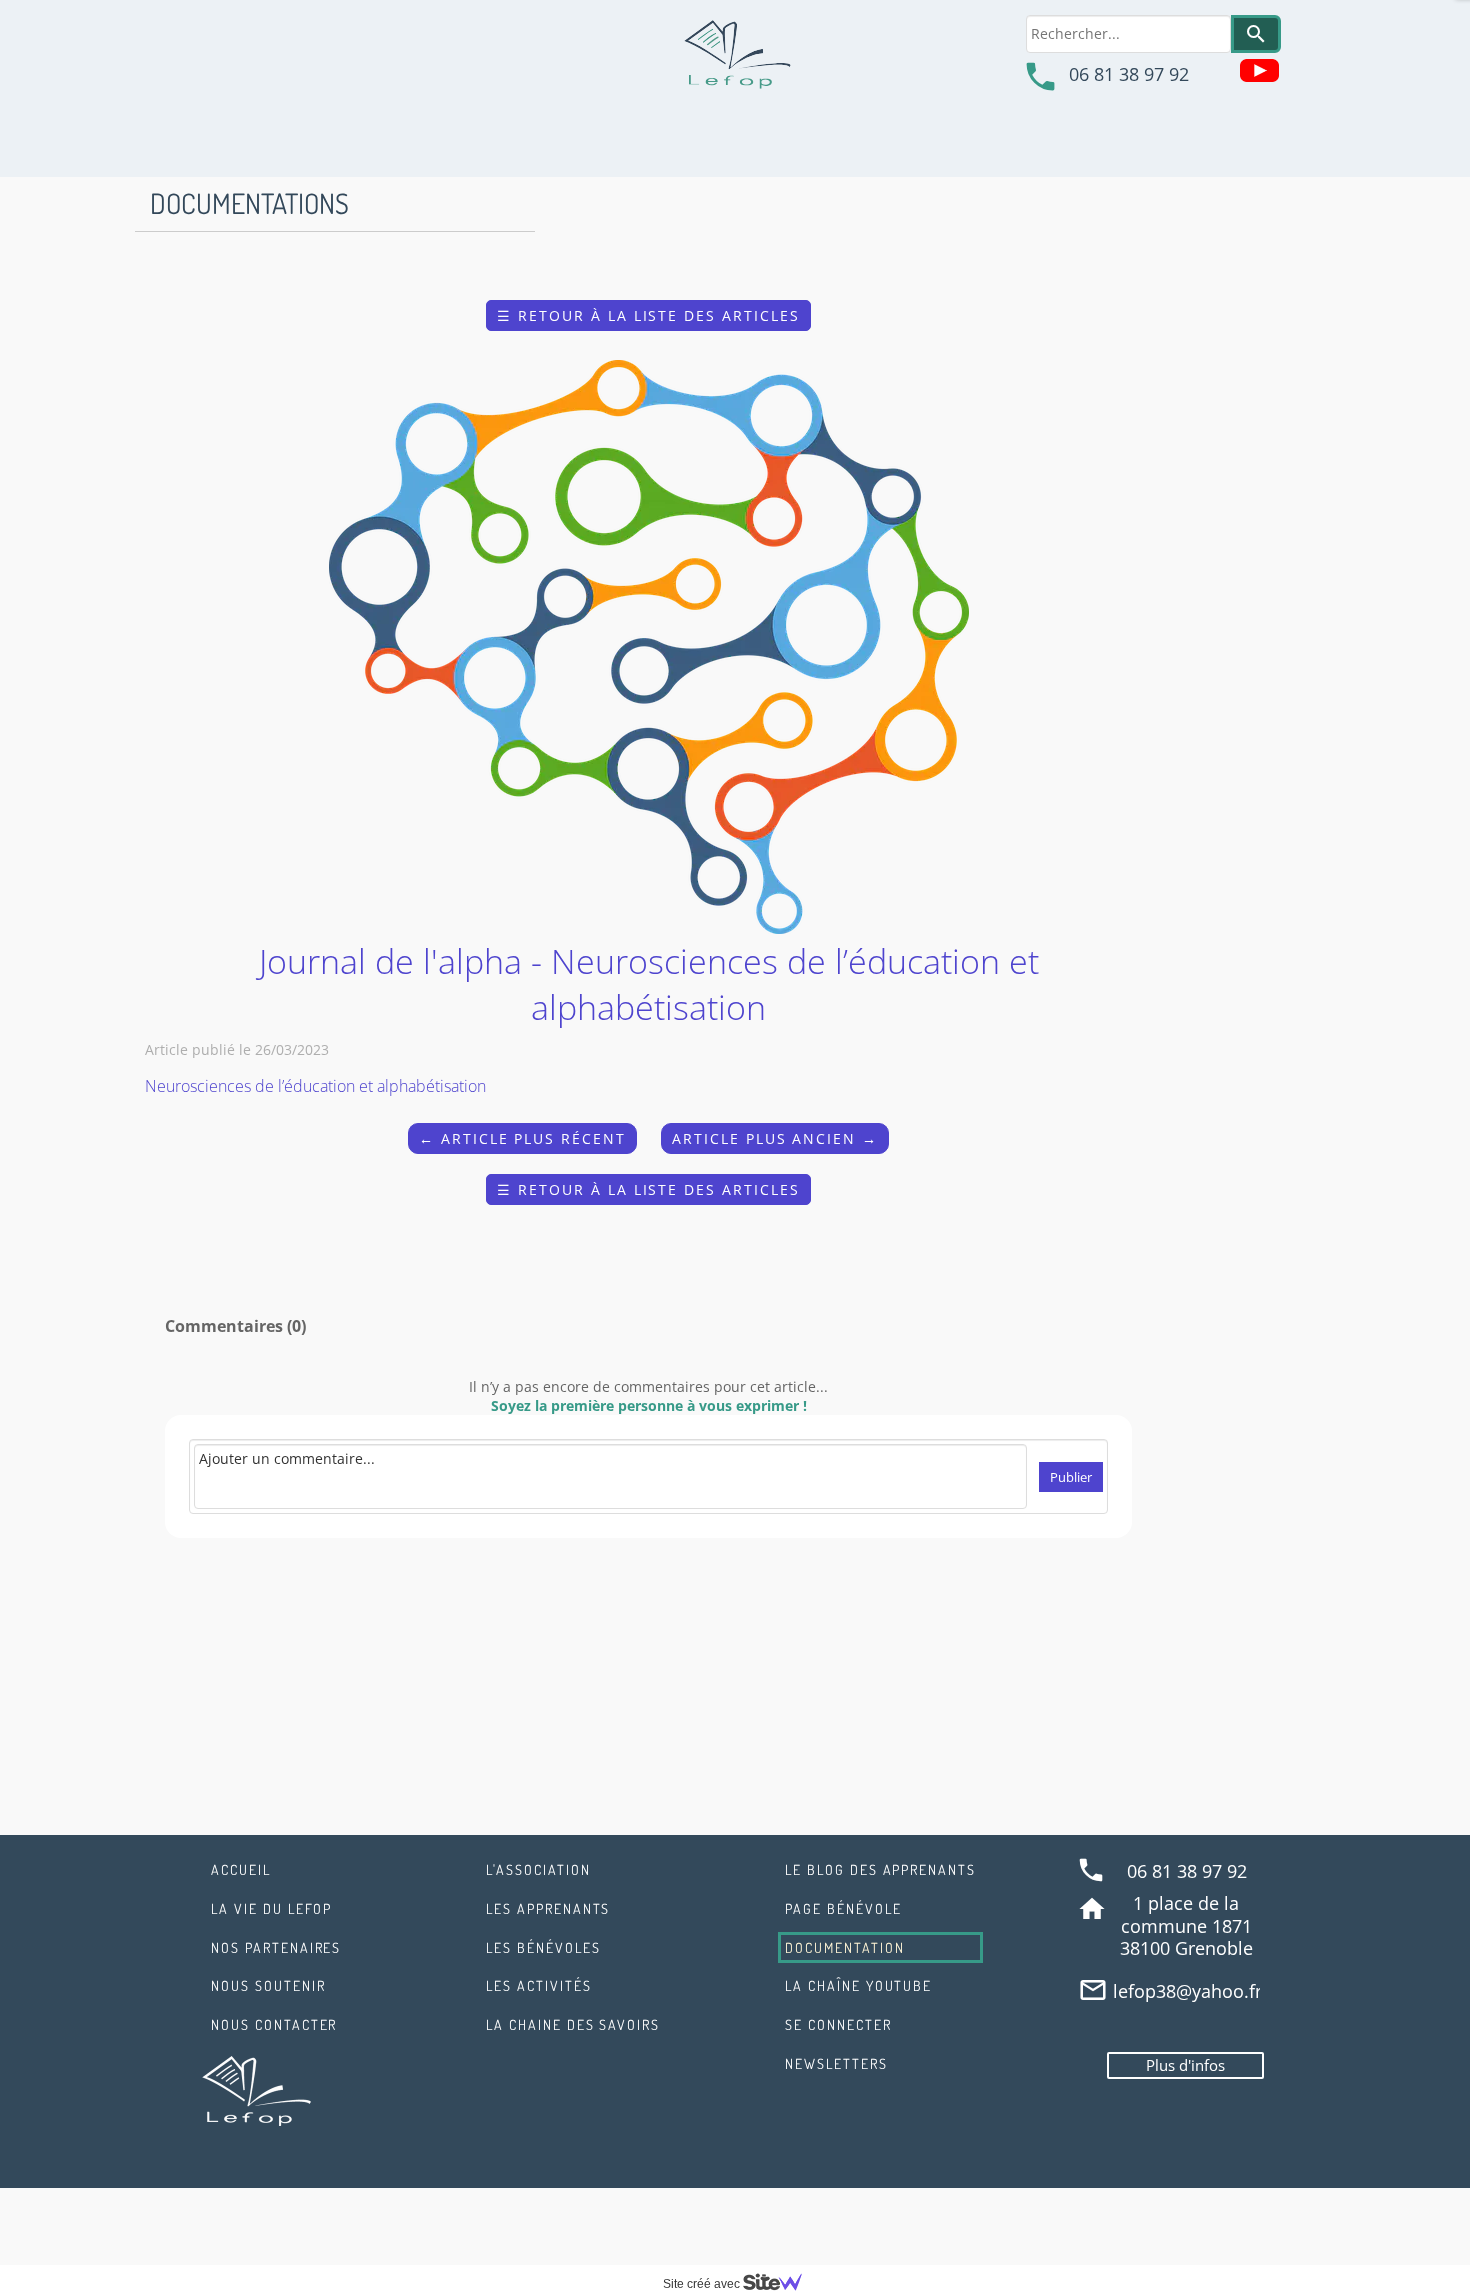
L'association (538, 1869)
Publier (1071, 1477)
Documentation (844, 1947)
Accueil (241, 1869)
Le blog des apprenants (880, 1869)
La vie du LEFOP (271, 1908)
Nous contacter (274, 2024)
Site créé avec (703, 2284)
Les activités (538, 1985)
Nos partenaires (276, 1947)
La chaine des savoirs (573, 2024)
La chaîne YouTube (858, 1985)
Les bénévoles (543, 1947)
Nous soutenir (268, 1985)
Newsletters (836, 2063)
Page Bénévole (843, 1908)
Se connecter (838, 2024)
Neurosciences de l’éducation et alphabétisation (315, 1086)
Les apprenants (548, 1908)
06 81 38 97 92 (1129, 74)
